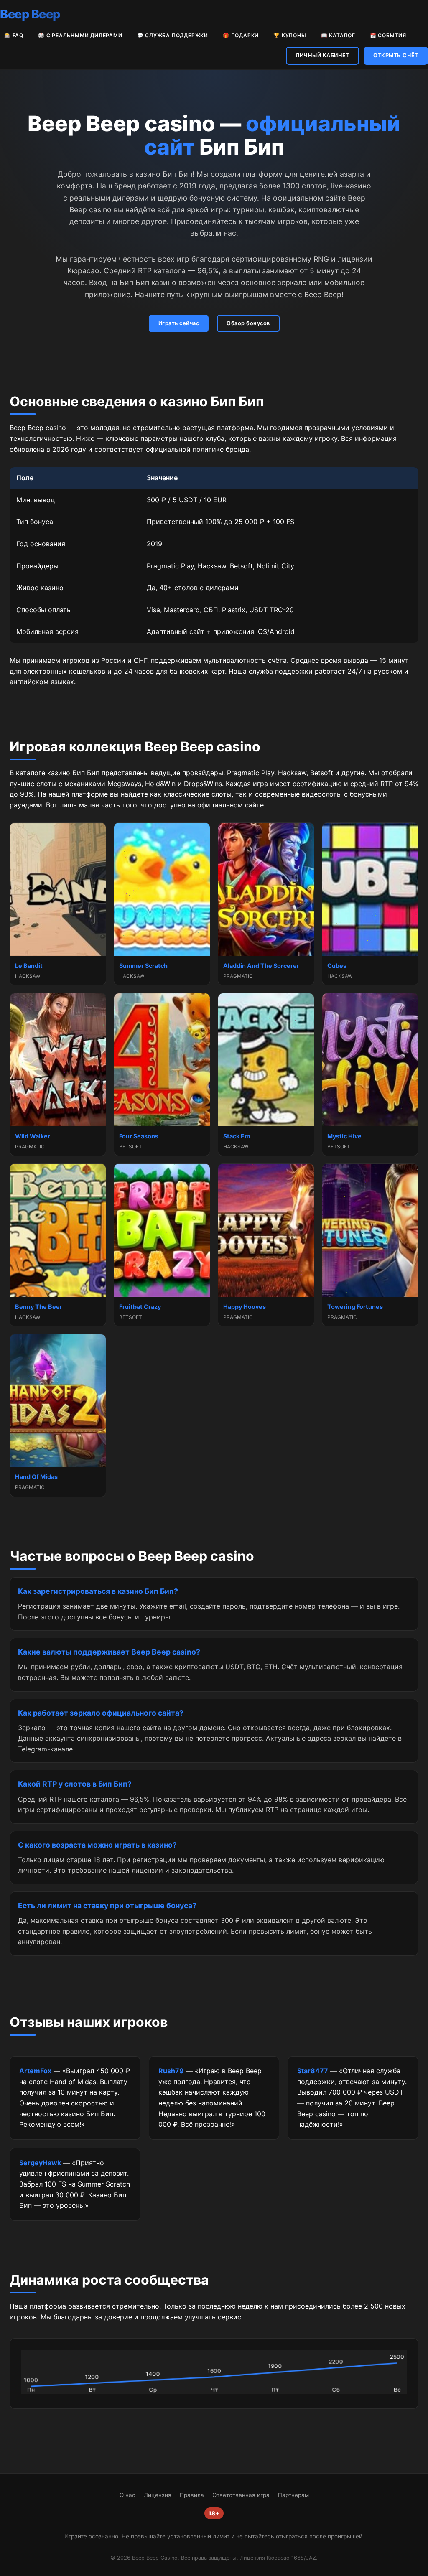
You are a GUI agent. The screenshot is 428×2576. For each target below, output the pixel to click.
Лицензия (158, 2495)
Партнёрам (293, 2495)
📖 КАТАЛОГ (338, 35)
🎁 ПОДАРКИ (241, 35)
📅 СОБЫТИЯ (388, 35)
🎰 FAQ (14, 35)
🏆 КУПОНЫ (290, 35)
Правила (192, 2495)
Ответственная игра (241, 2495)
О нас (127, 2495)
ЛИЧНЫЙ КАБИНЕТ (322, 55)
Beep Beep (30, 14)
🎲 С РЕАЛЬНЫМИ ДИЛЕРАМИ (80, 35)
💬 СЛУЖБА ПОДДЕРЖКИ (173, 35)
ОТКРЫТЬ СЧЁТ (396, 55)
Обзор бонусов (248, 323)
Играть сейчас (179, 323)
